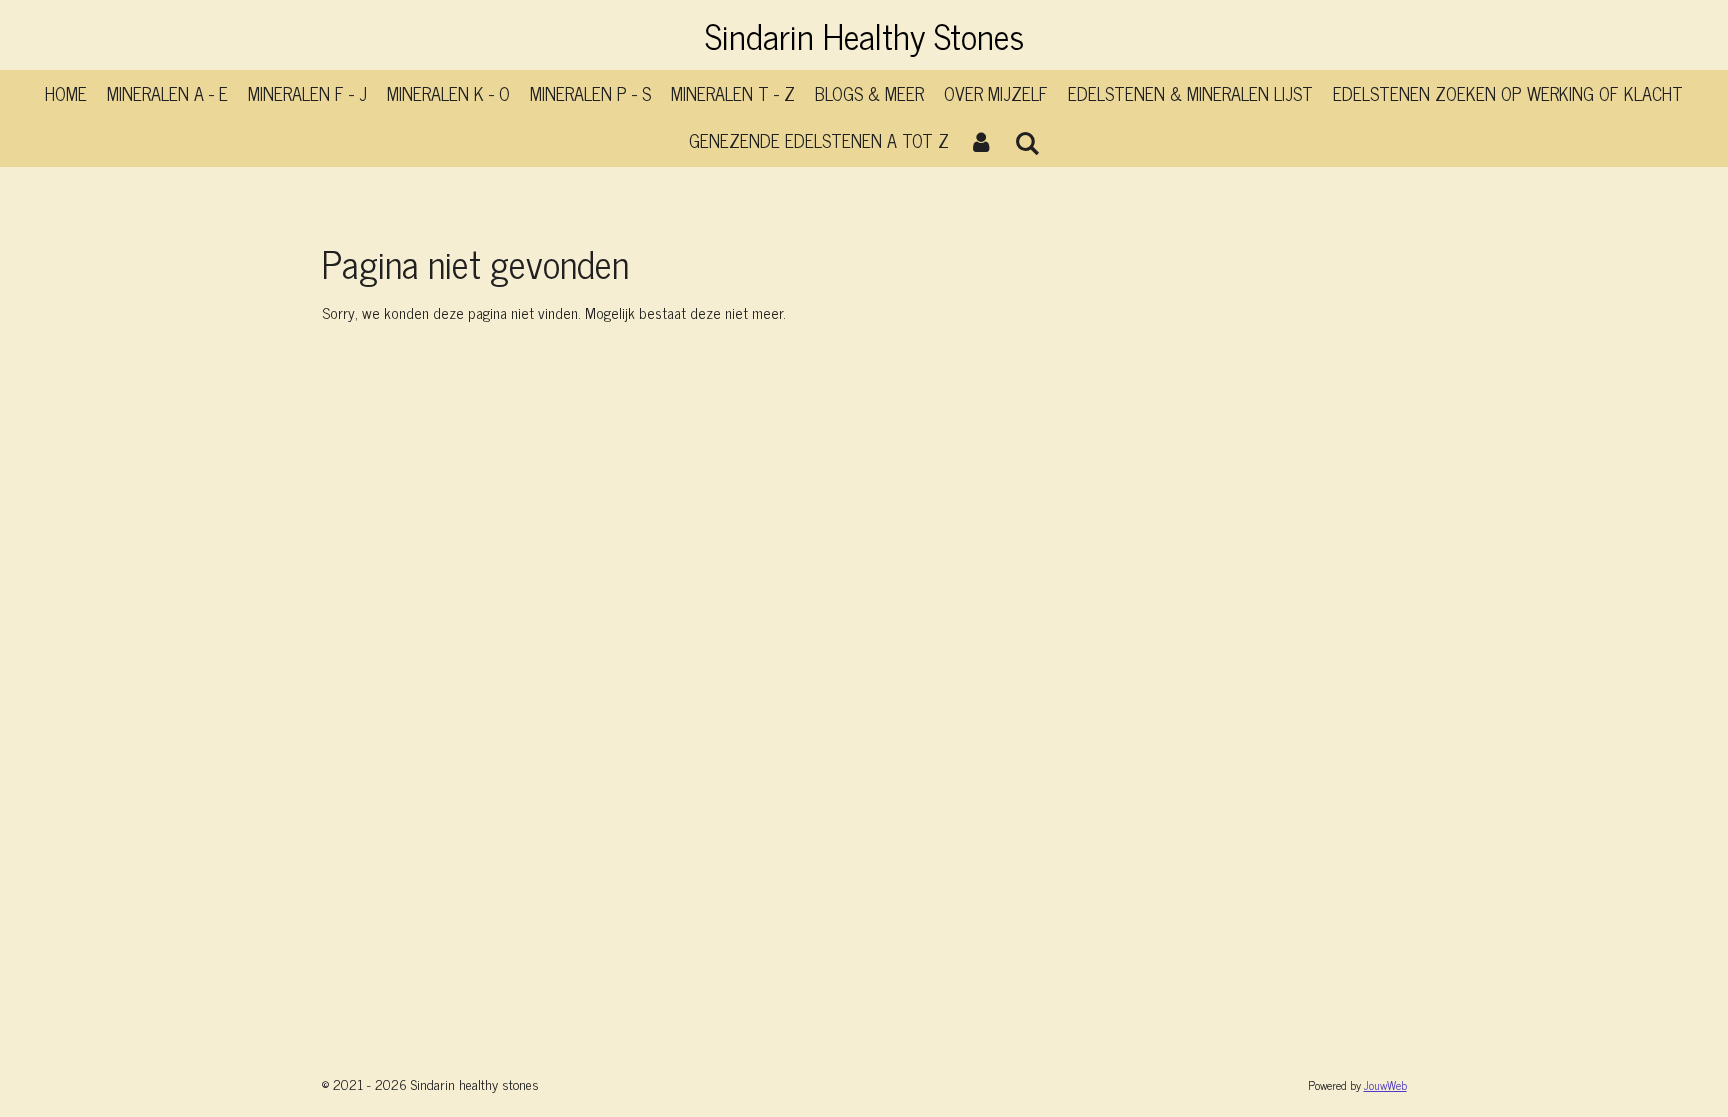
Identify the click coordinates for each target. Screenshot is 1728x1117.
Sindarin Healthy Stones (864, 35)
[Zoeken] (1026, 142)
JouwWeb (1385, 1085)
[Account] (981, 140)
